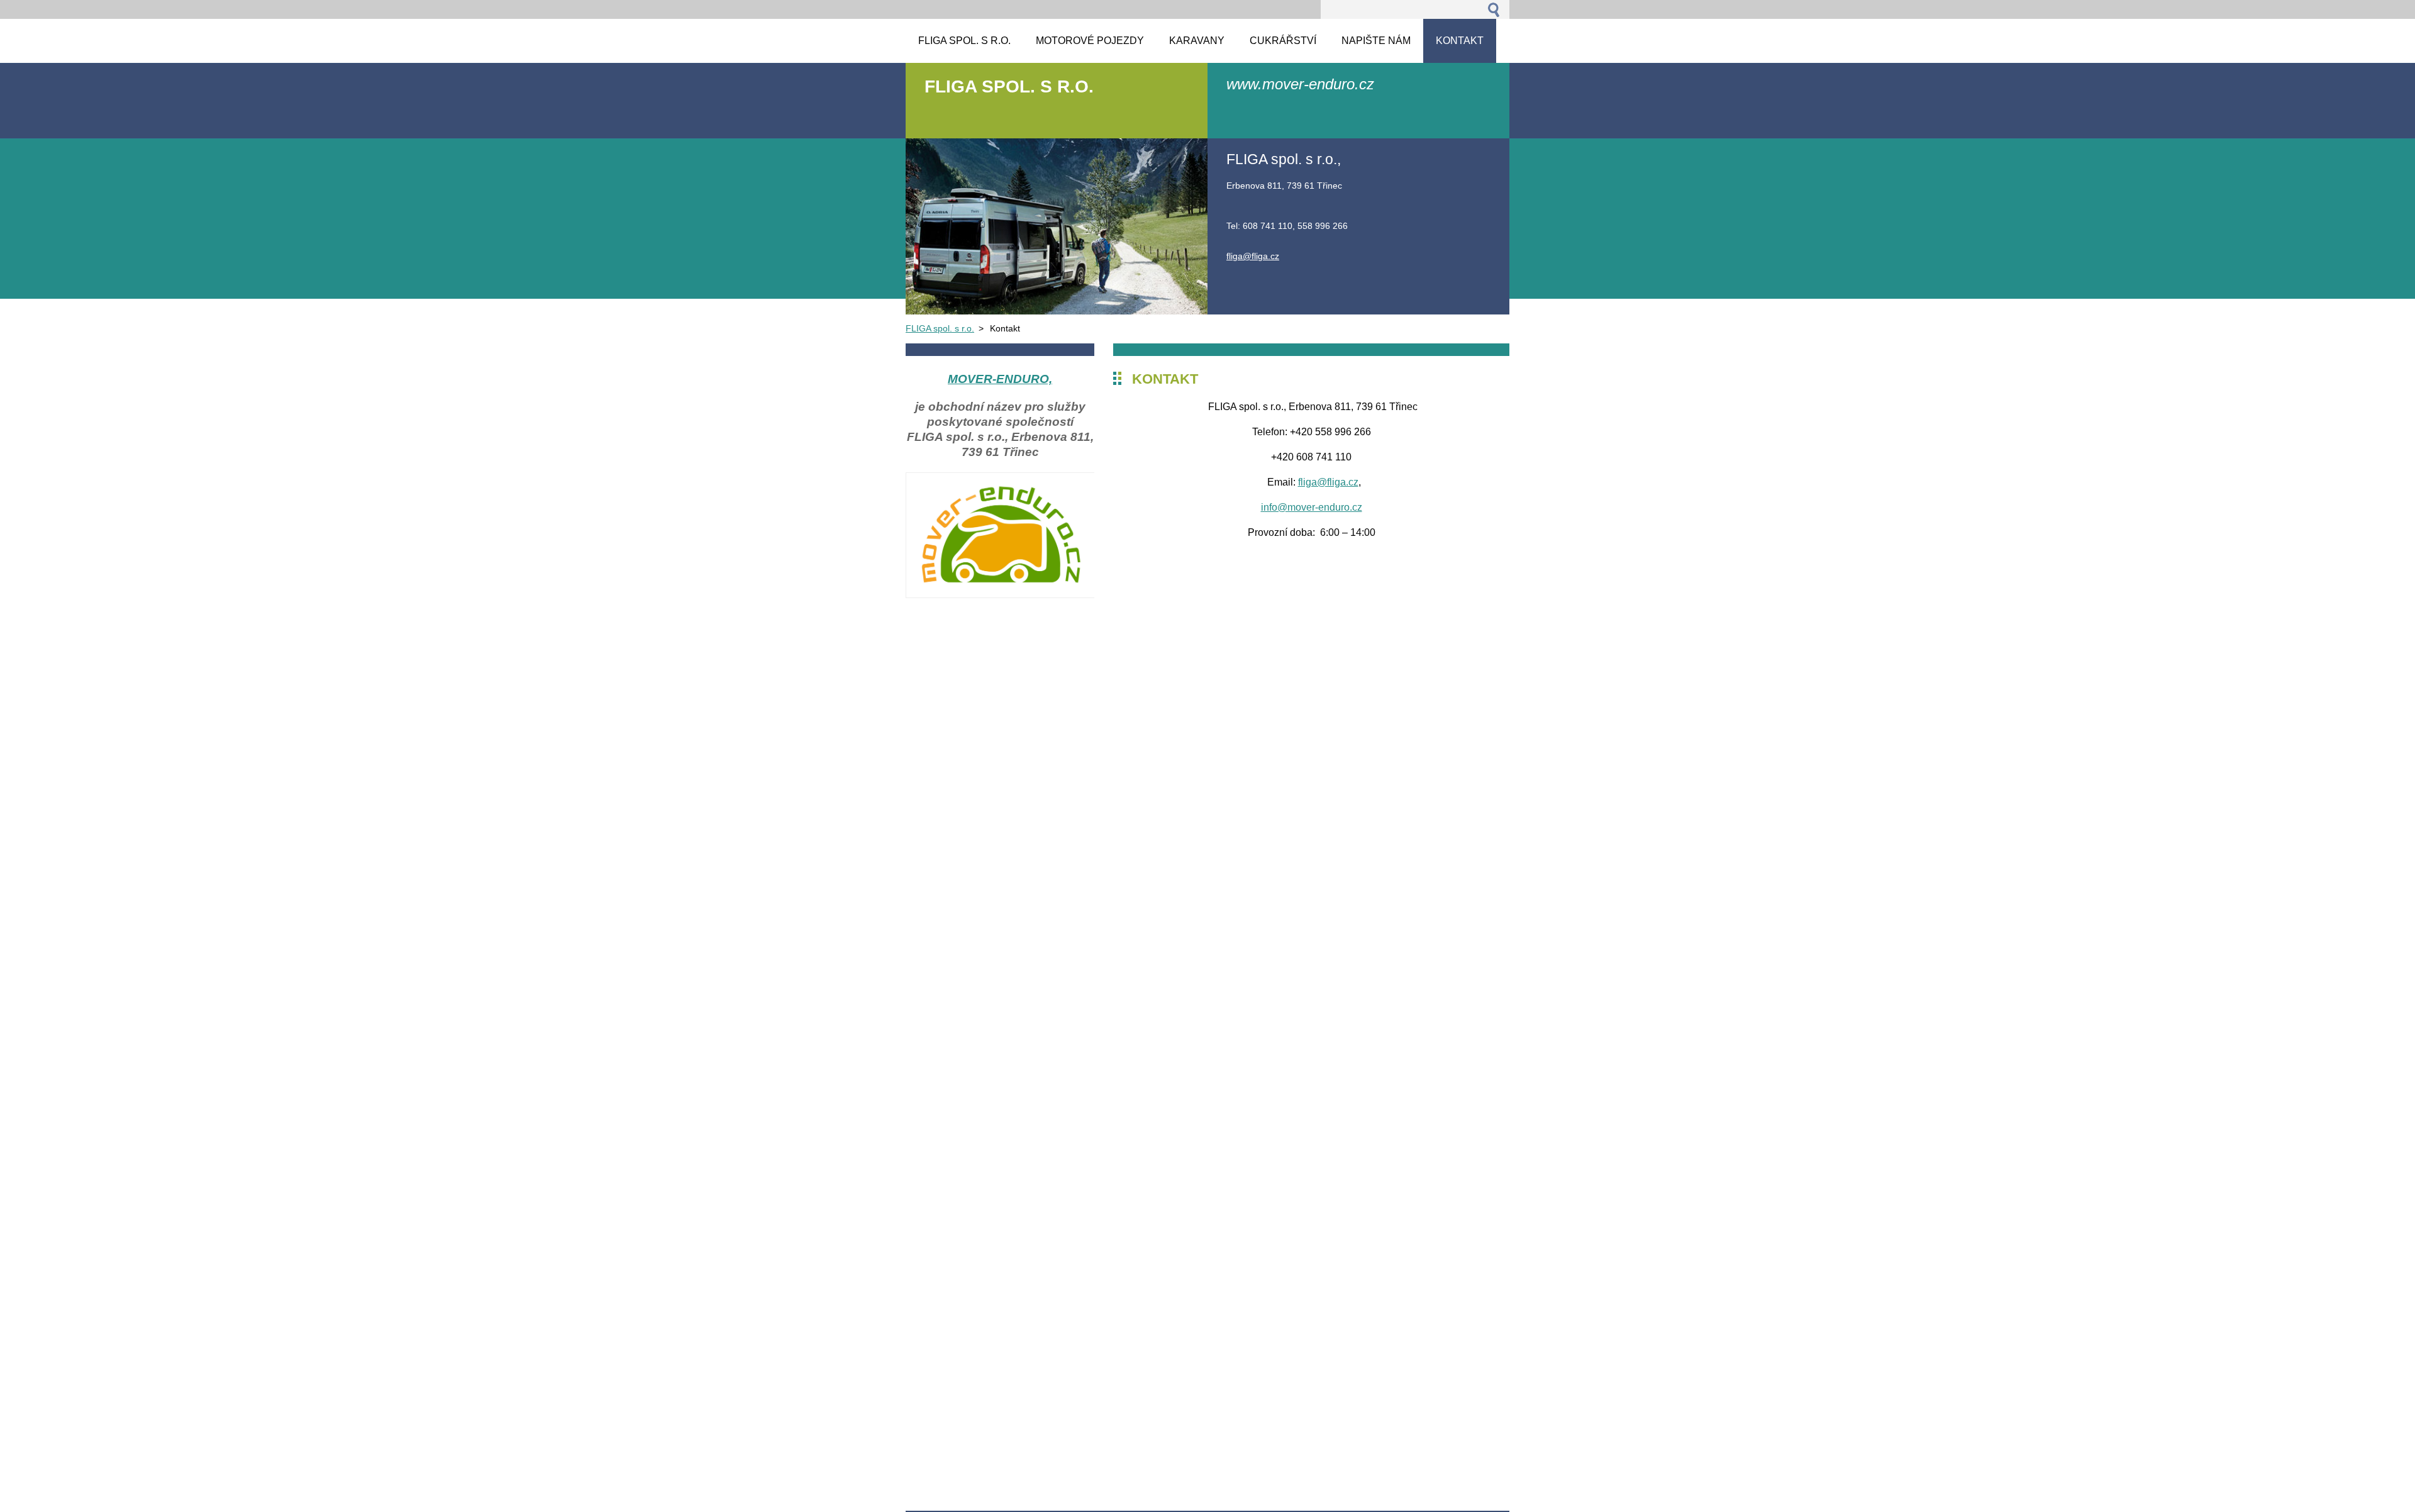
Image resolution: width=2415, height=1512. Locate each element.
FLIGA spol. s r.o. (940, 328)
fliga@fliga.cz (1328, 482)
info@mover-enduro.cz (1312, 507)
